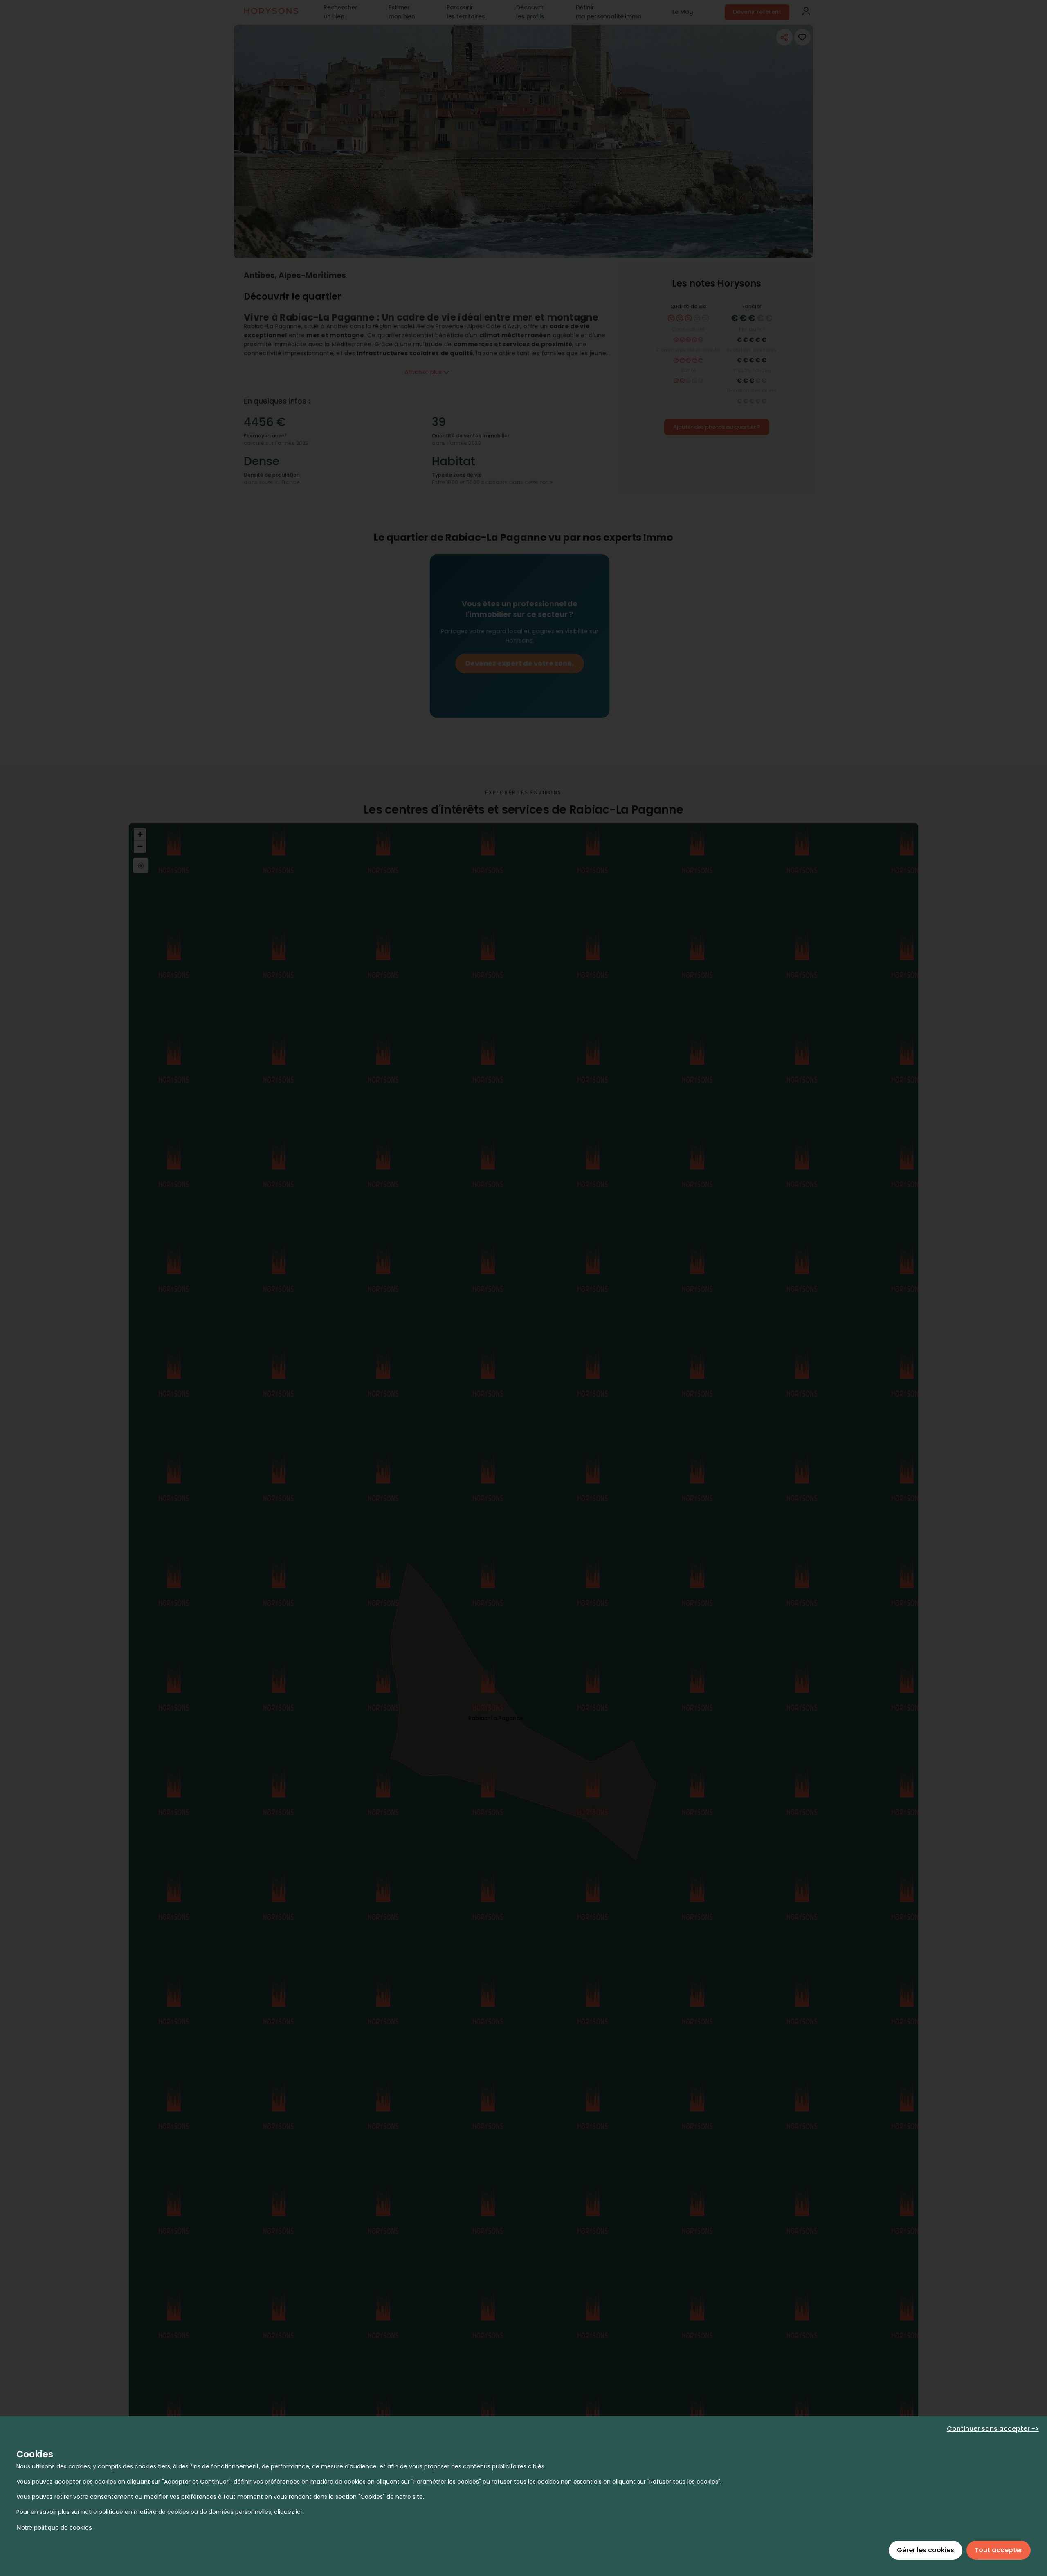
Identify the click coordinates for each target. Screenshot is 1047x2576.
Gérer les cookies (926, 2550)
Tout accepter (999, 2550)
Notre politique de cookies (54, 2528)
